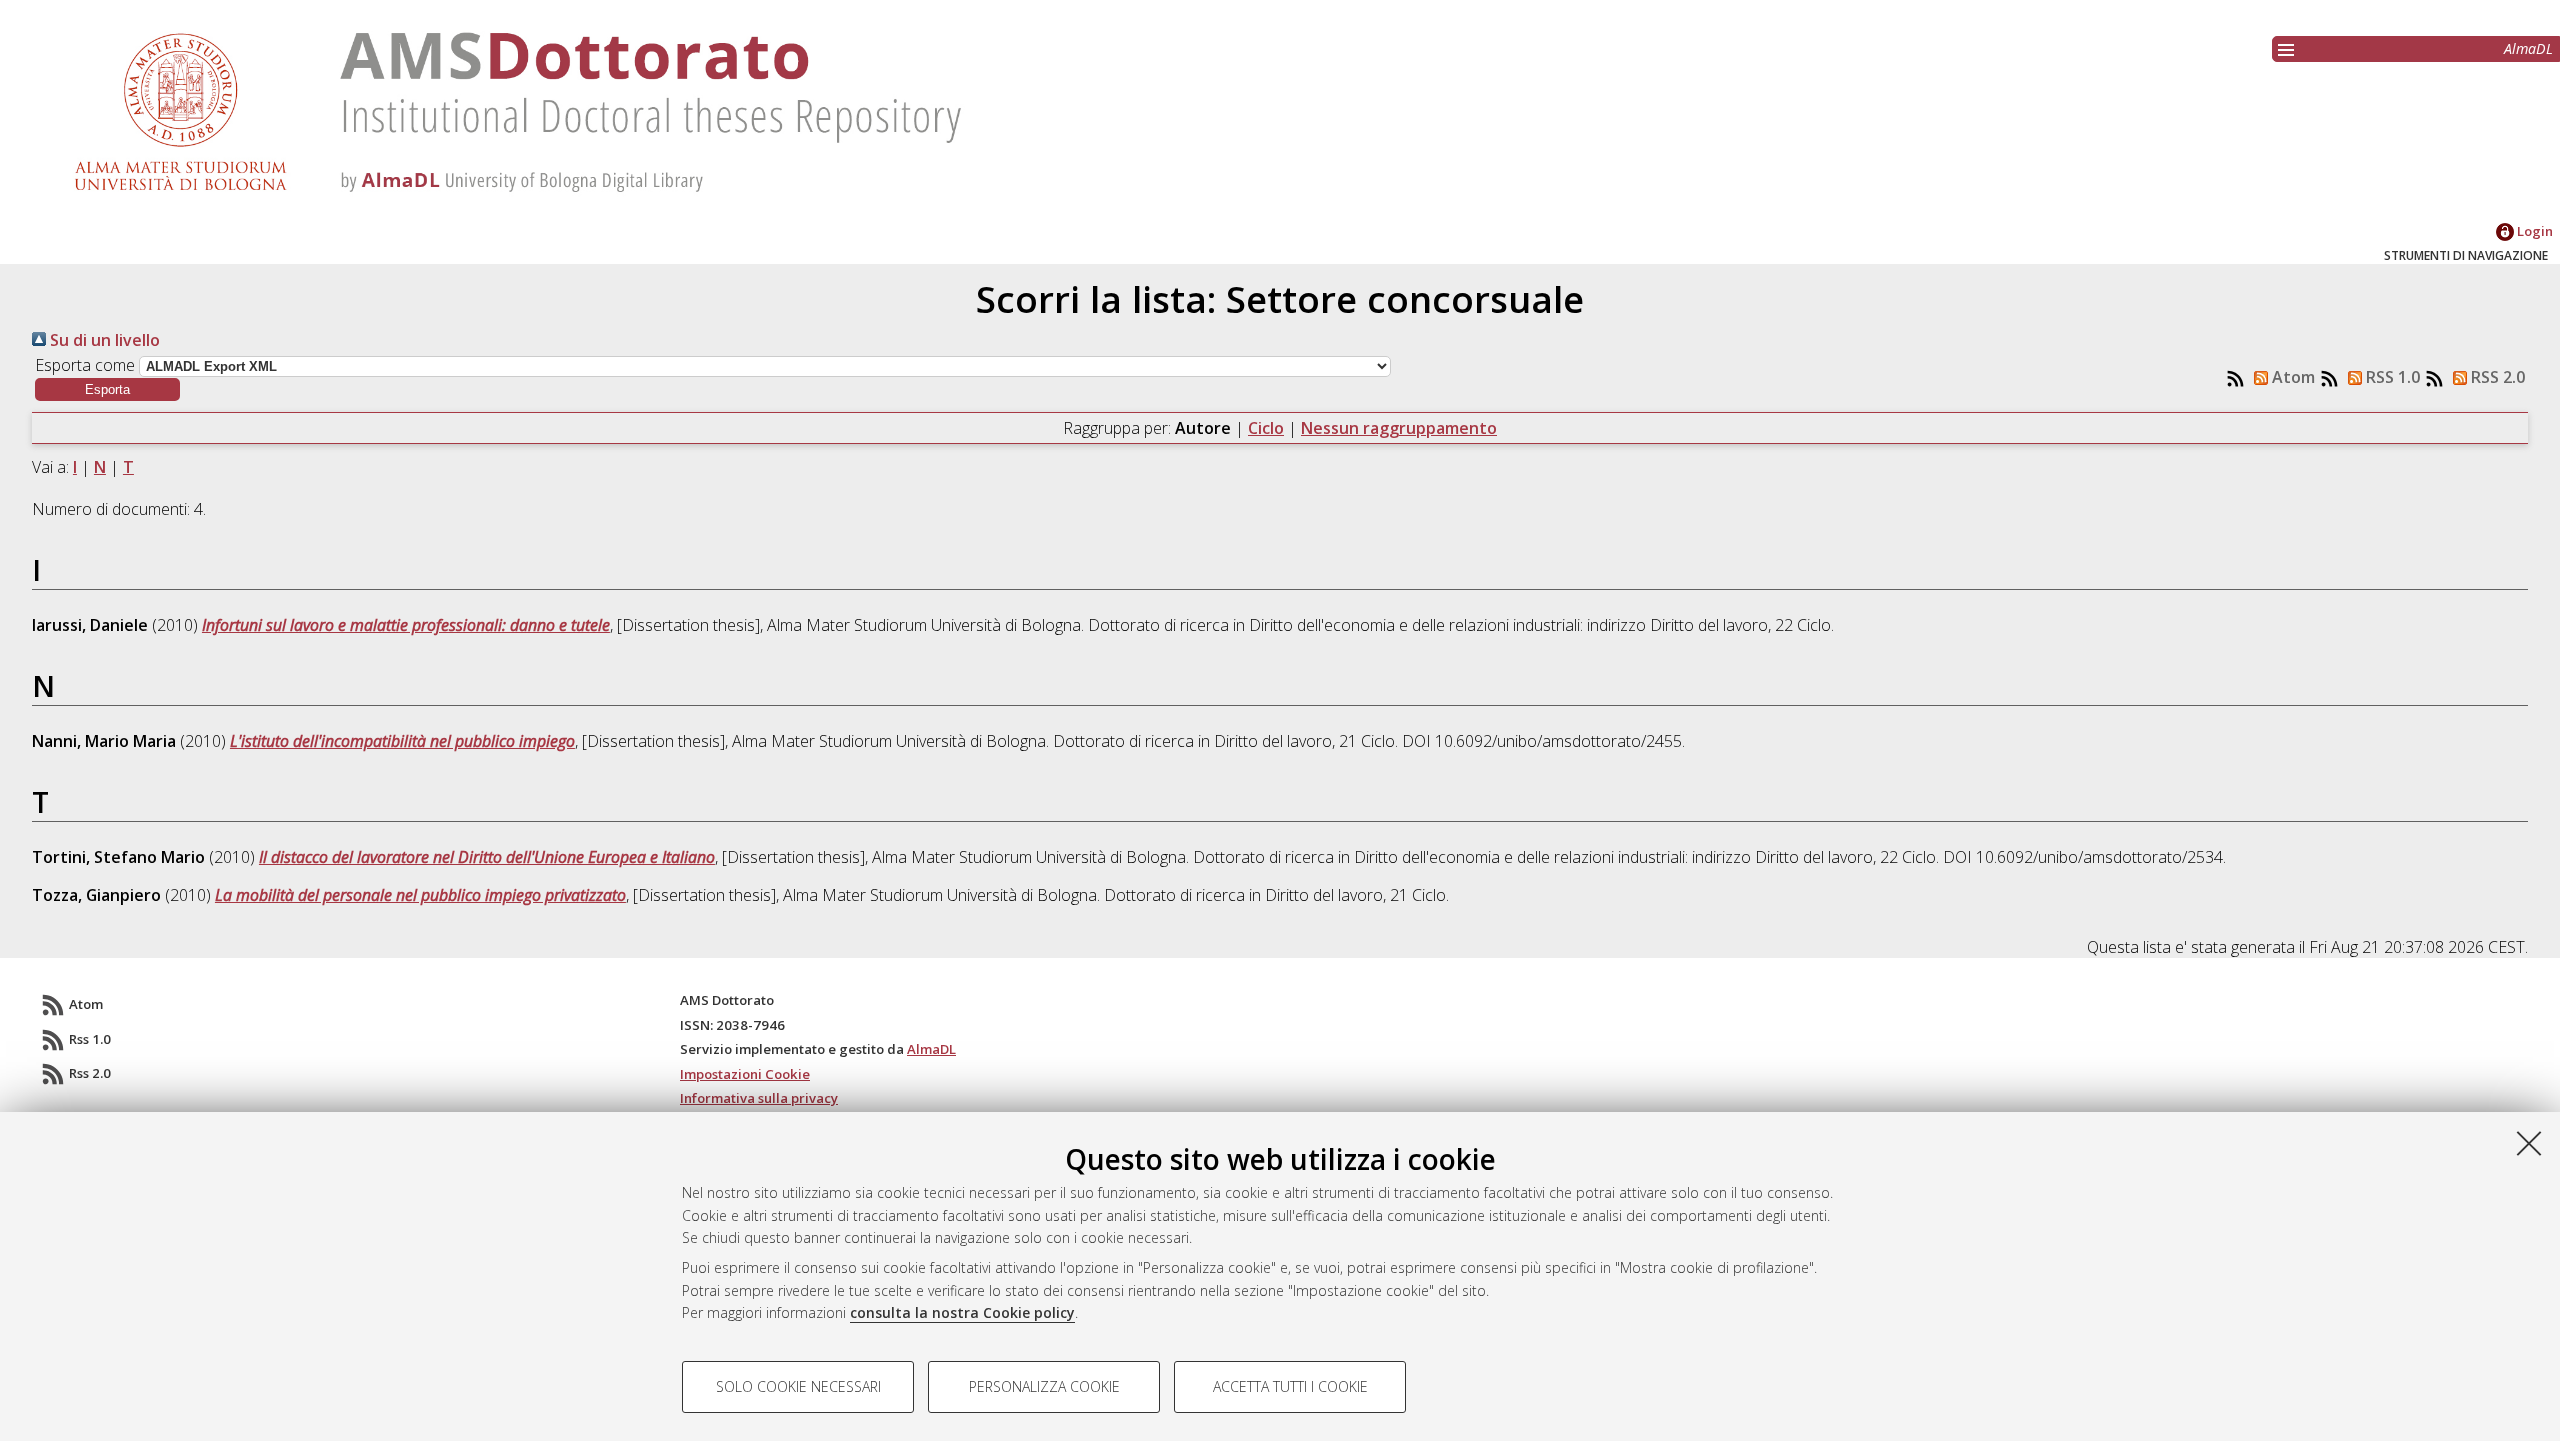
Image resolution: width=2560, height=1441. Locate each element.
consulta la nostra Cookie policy (962, 1312)
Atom (2291, 377)
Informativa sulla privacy (759, 1098)
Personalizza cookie (1044, 1386)
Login (2533, 231)
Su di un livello (103, 340)
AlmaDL (2528, 48)
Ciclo (1266, 428)
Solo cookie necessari (798, 1386)
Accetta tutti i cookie (1290, 1386)
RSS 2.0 (2496, 377)
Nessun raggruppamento (1399, 428)
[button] (107, 389)
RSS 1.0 (2391, 377)
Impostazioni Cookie (745, 1074)
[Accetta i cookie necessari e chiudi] (2529, 1143)
